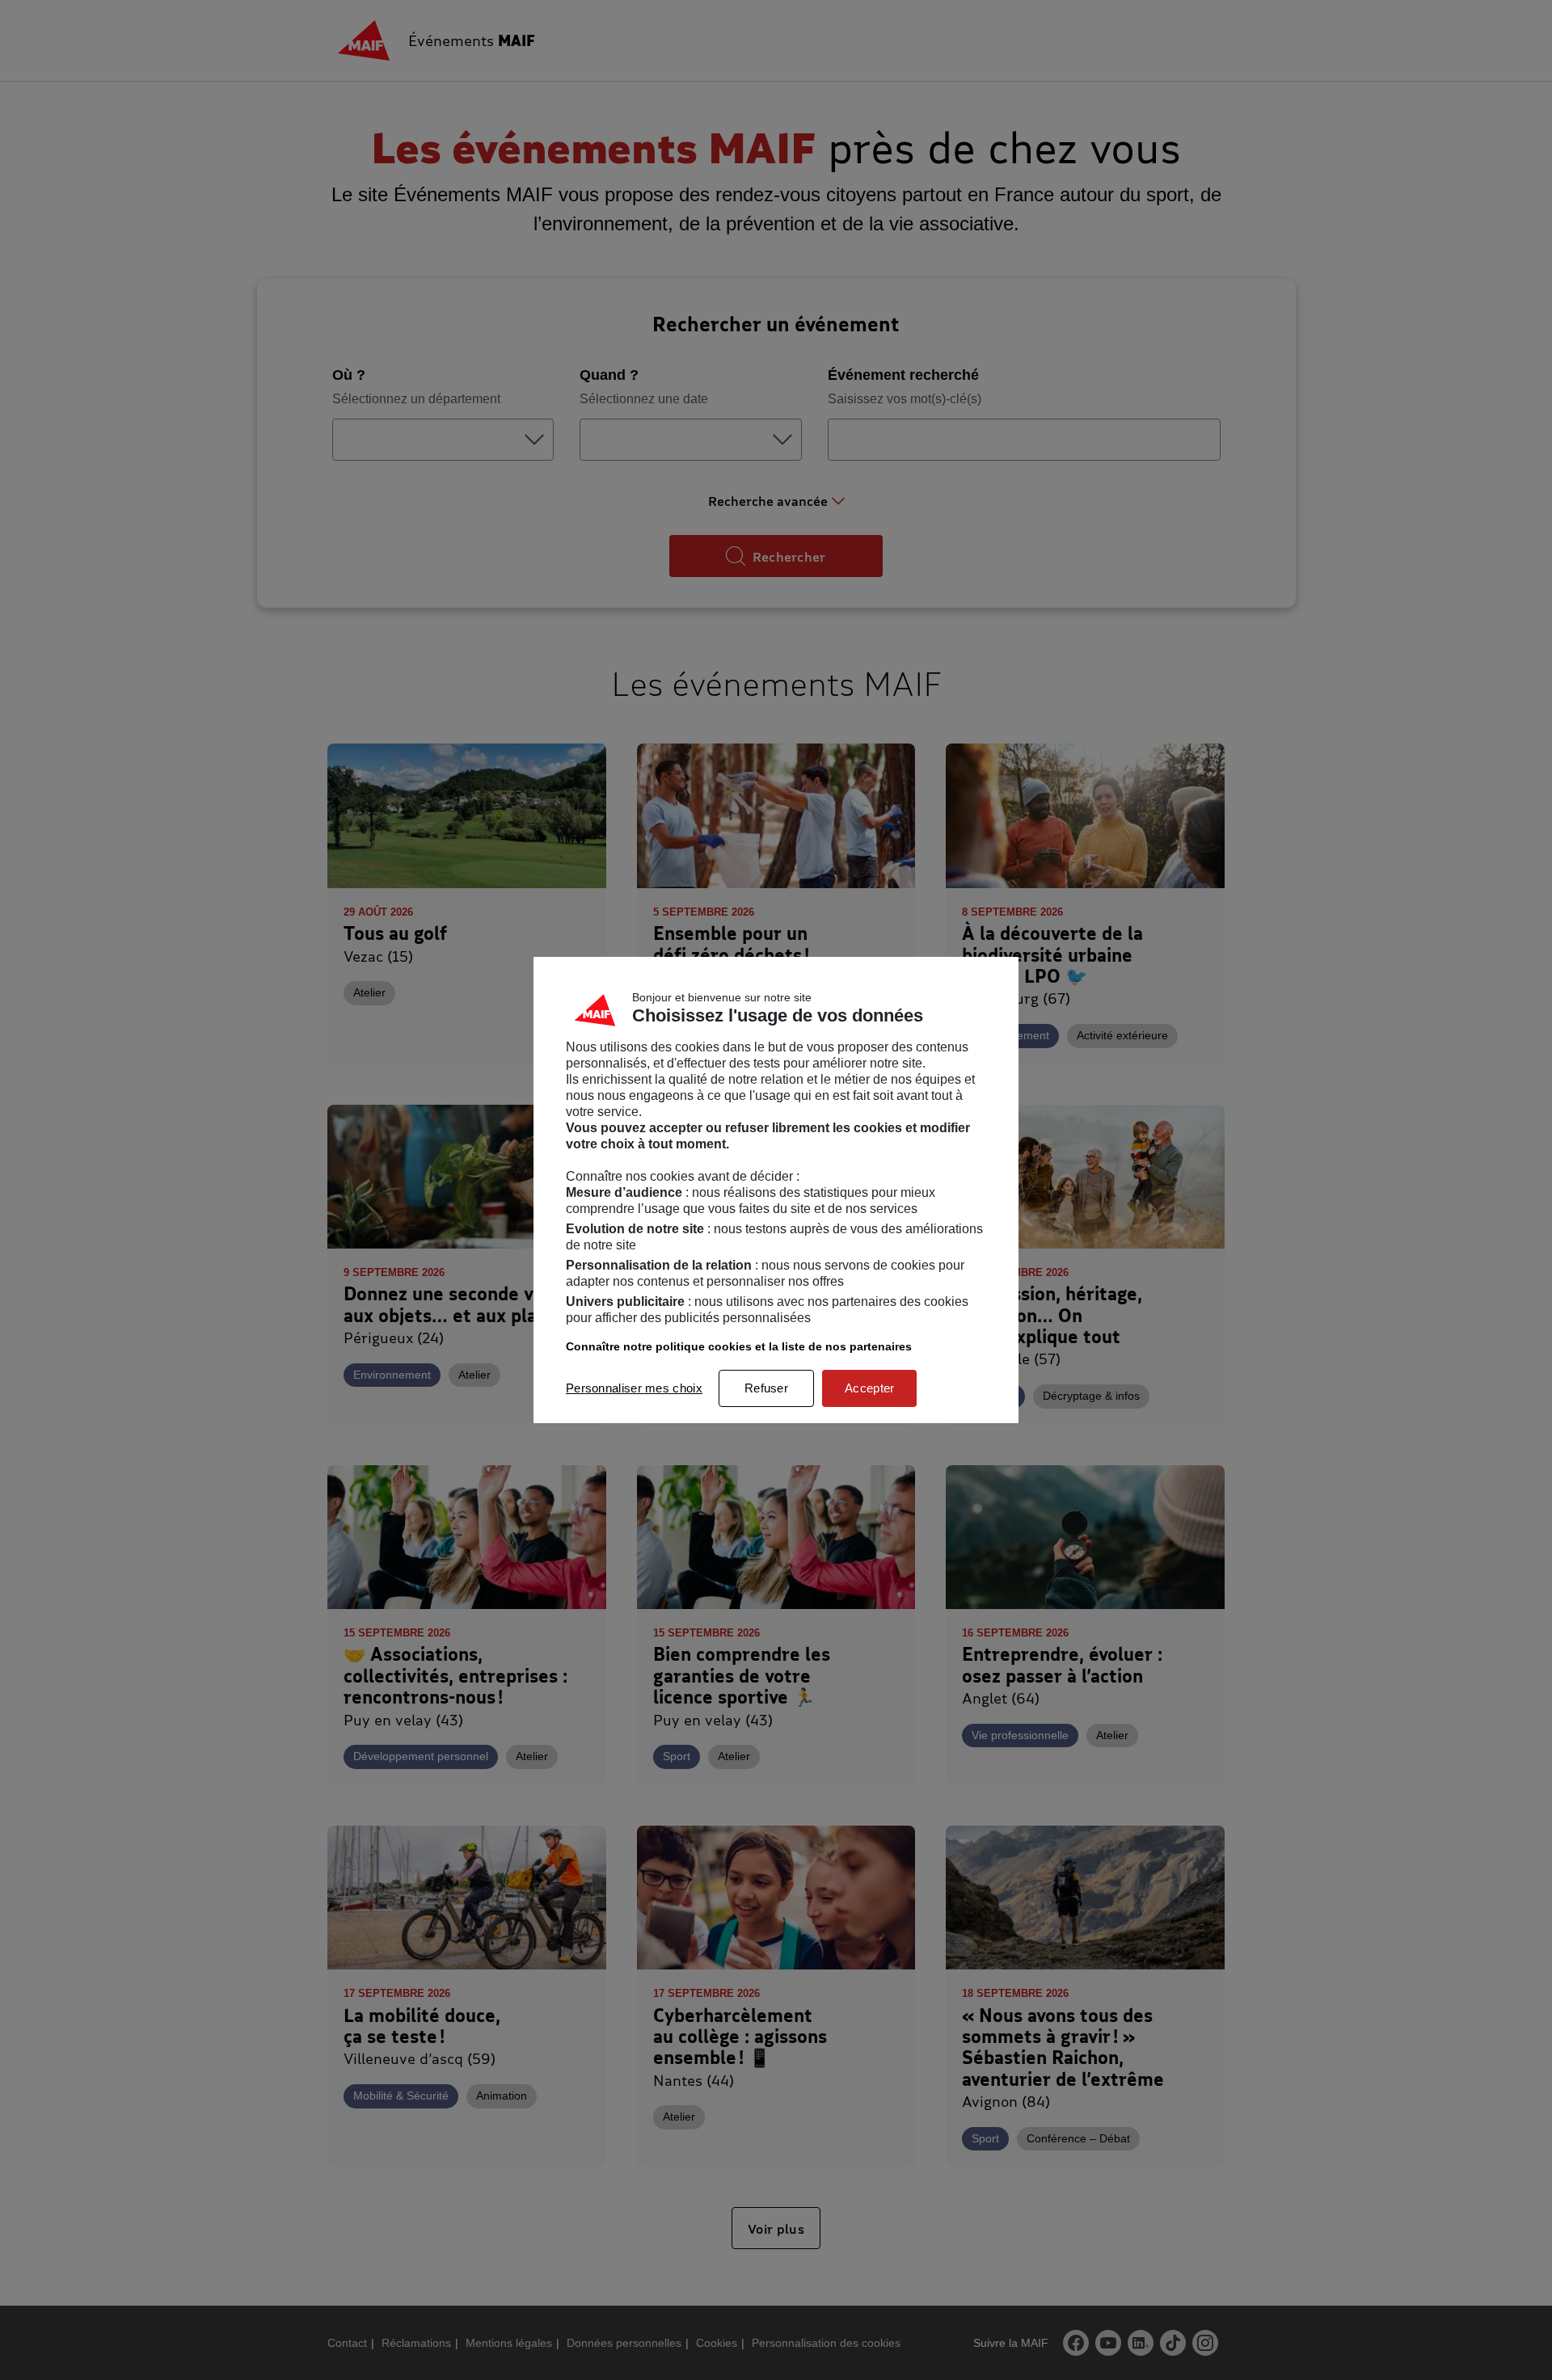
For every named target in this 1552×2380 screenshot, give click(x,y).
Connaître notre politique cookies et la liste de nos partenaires (739, 1346)
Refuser (766, 1388)
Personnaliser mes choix (634, 1388)
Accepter (869, 1388)
